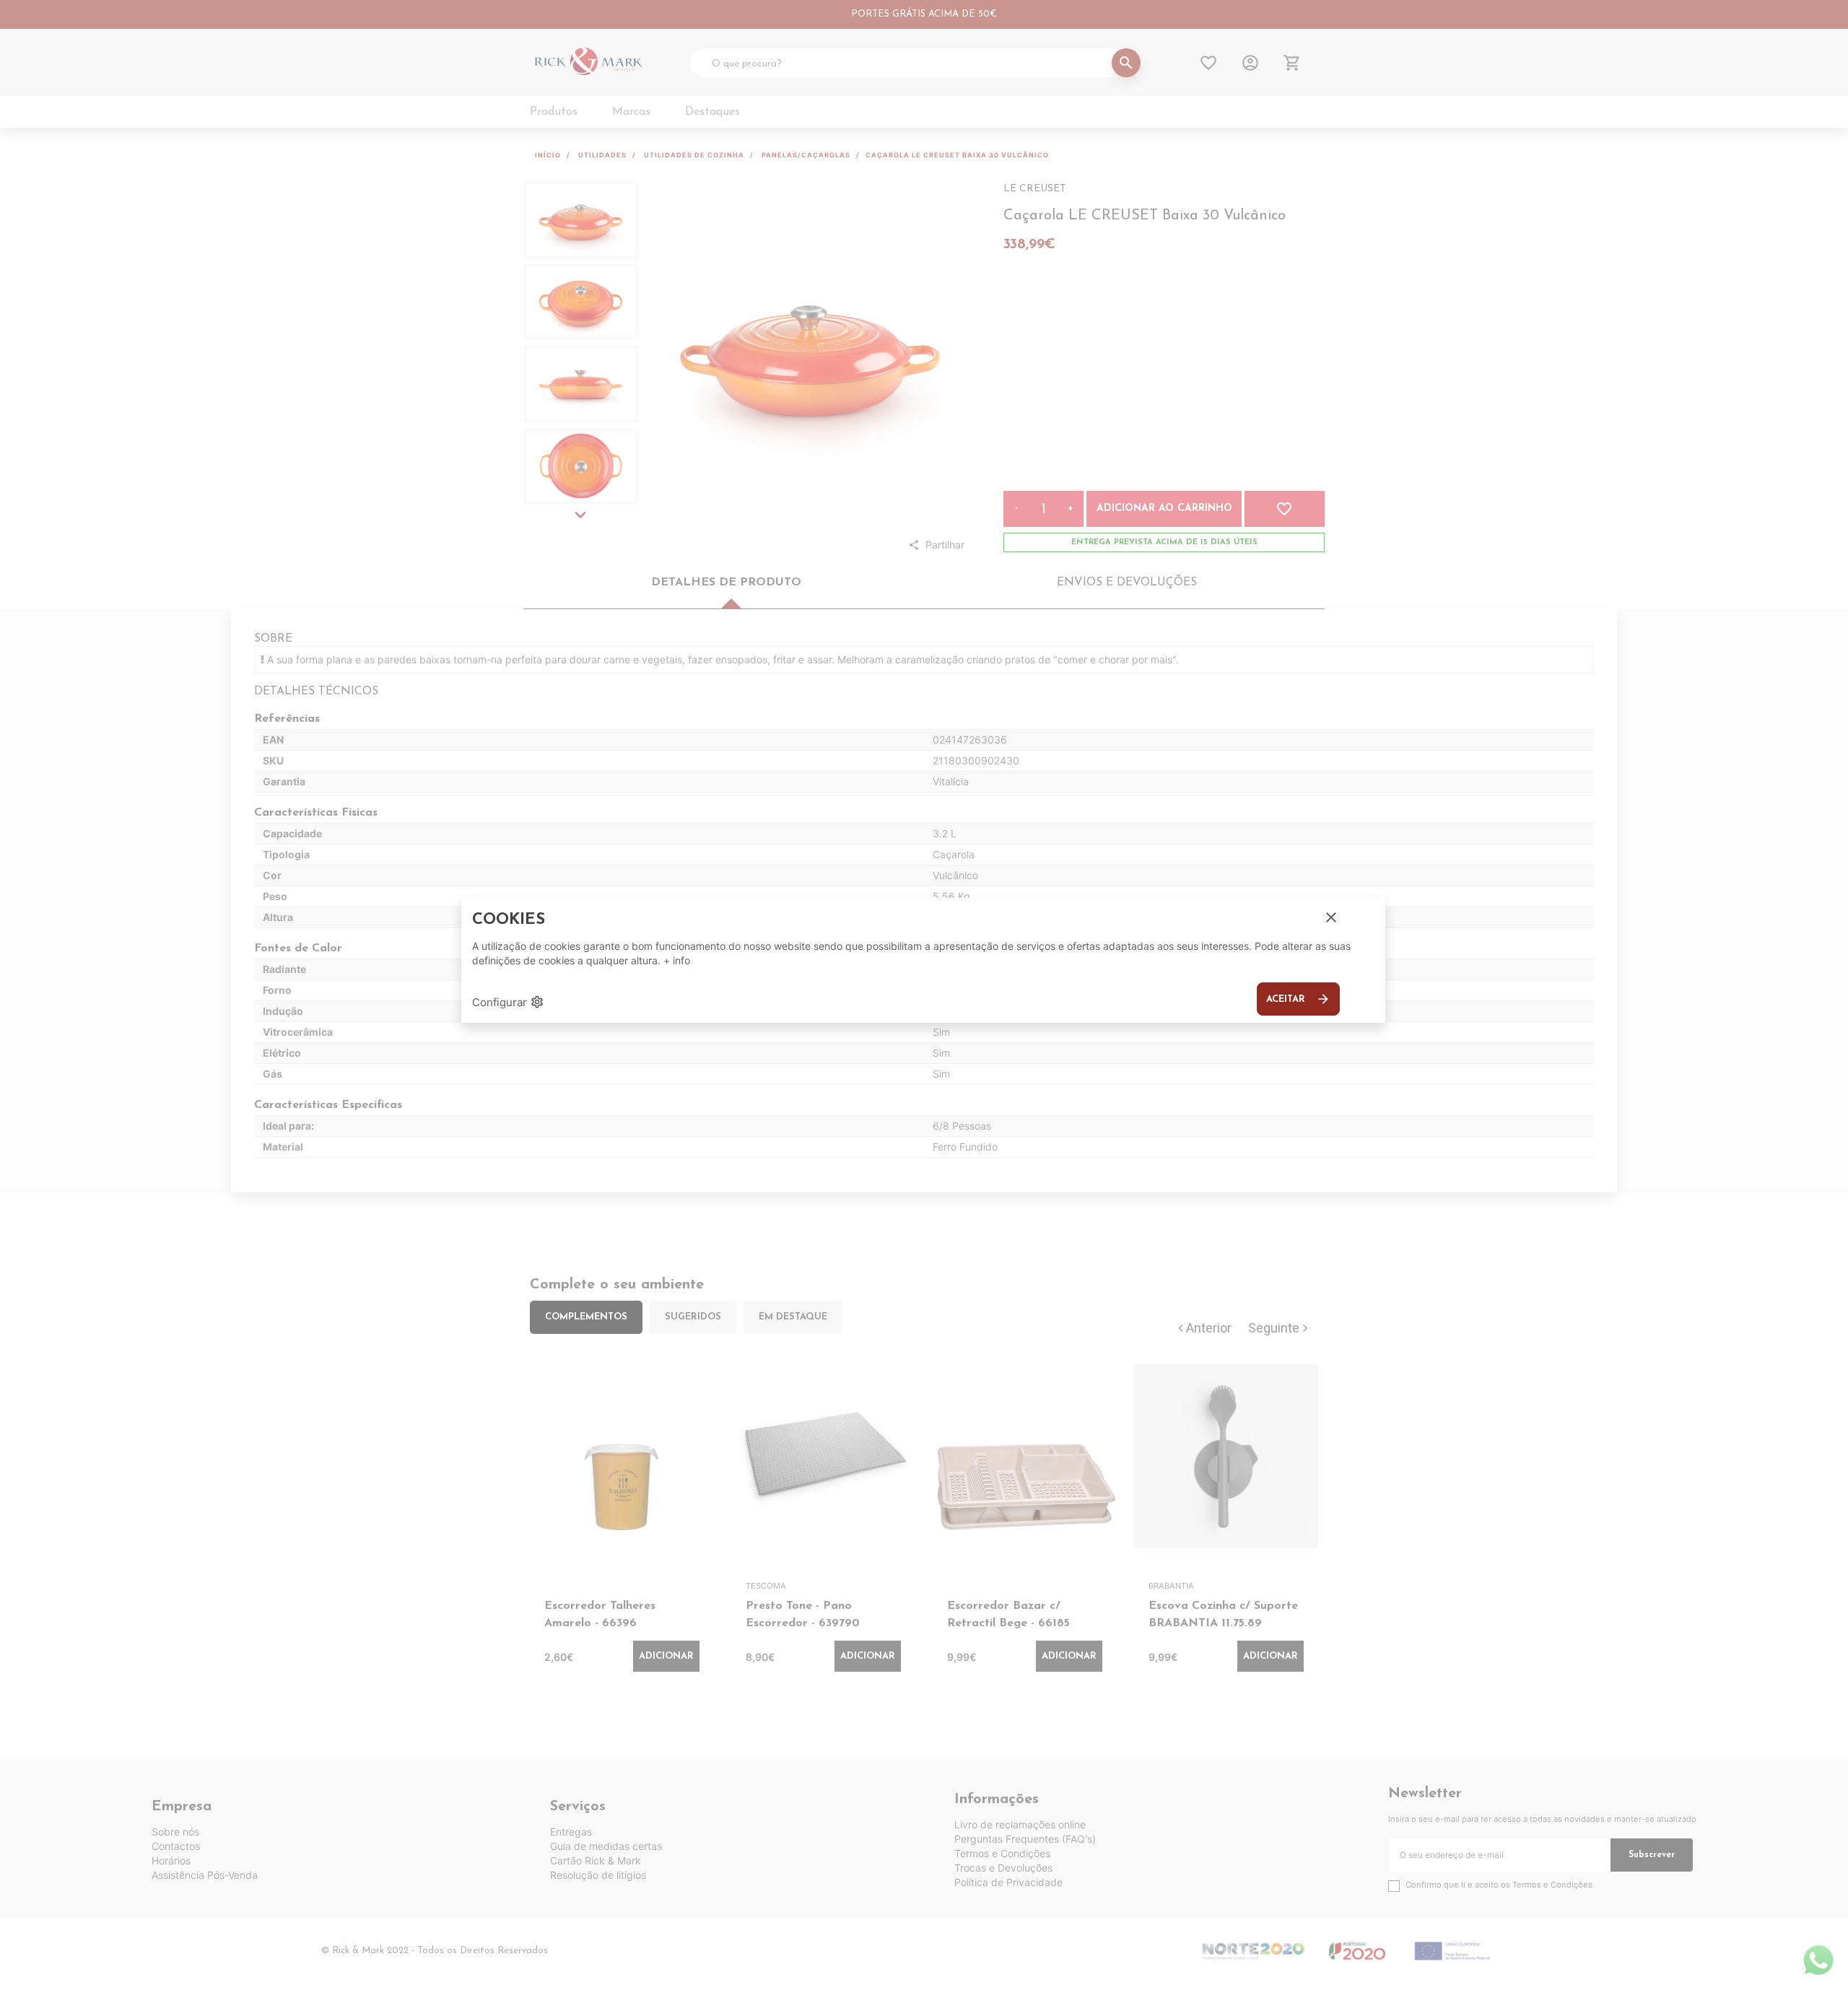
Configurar (508, 1002)
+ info (677, 960)
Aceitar (1298, 999)
